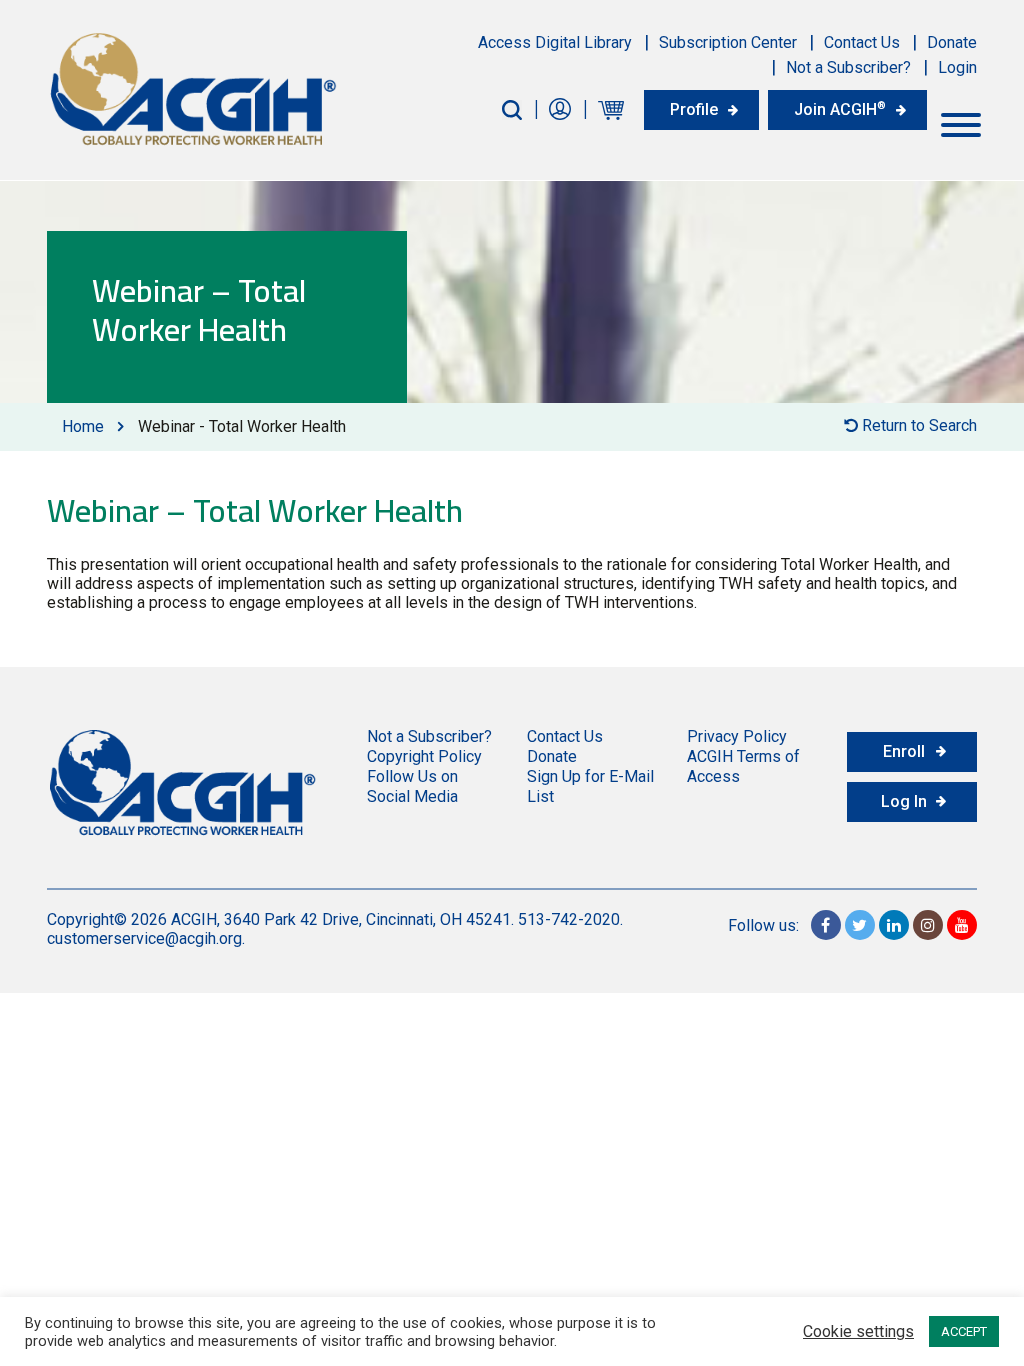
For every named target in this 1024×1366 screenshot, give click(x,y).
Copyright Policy (424, 756)
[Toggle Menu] (961, 125)
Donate (952, 42)
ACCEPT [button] (964, 1331)
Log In (904, 801)
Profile (694, 109)
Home (83, 426)
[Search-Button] (512, 110)
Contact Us (862, 42)
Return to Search (917, 425)
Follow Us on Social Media (412, 786)
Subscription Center (728, 42)
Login (957, 67)
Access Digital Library (555, 42)
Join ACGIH (840, 109)
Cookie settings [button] (858, 1332)
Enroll (904, 751)
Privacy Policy (737, 736)
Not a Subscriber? (848, 67)
